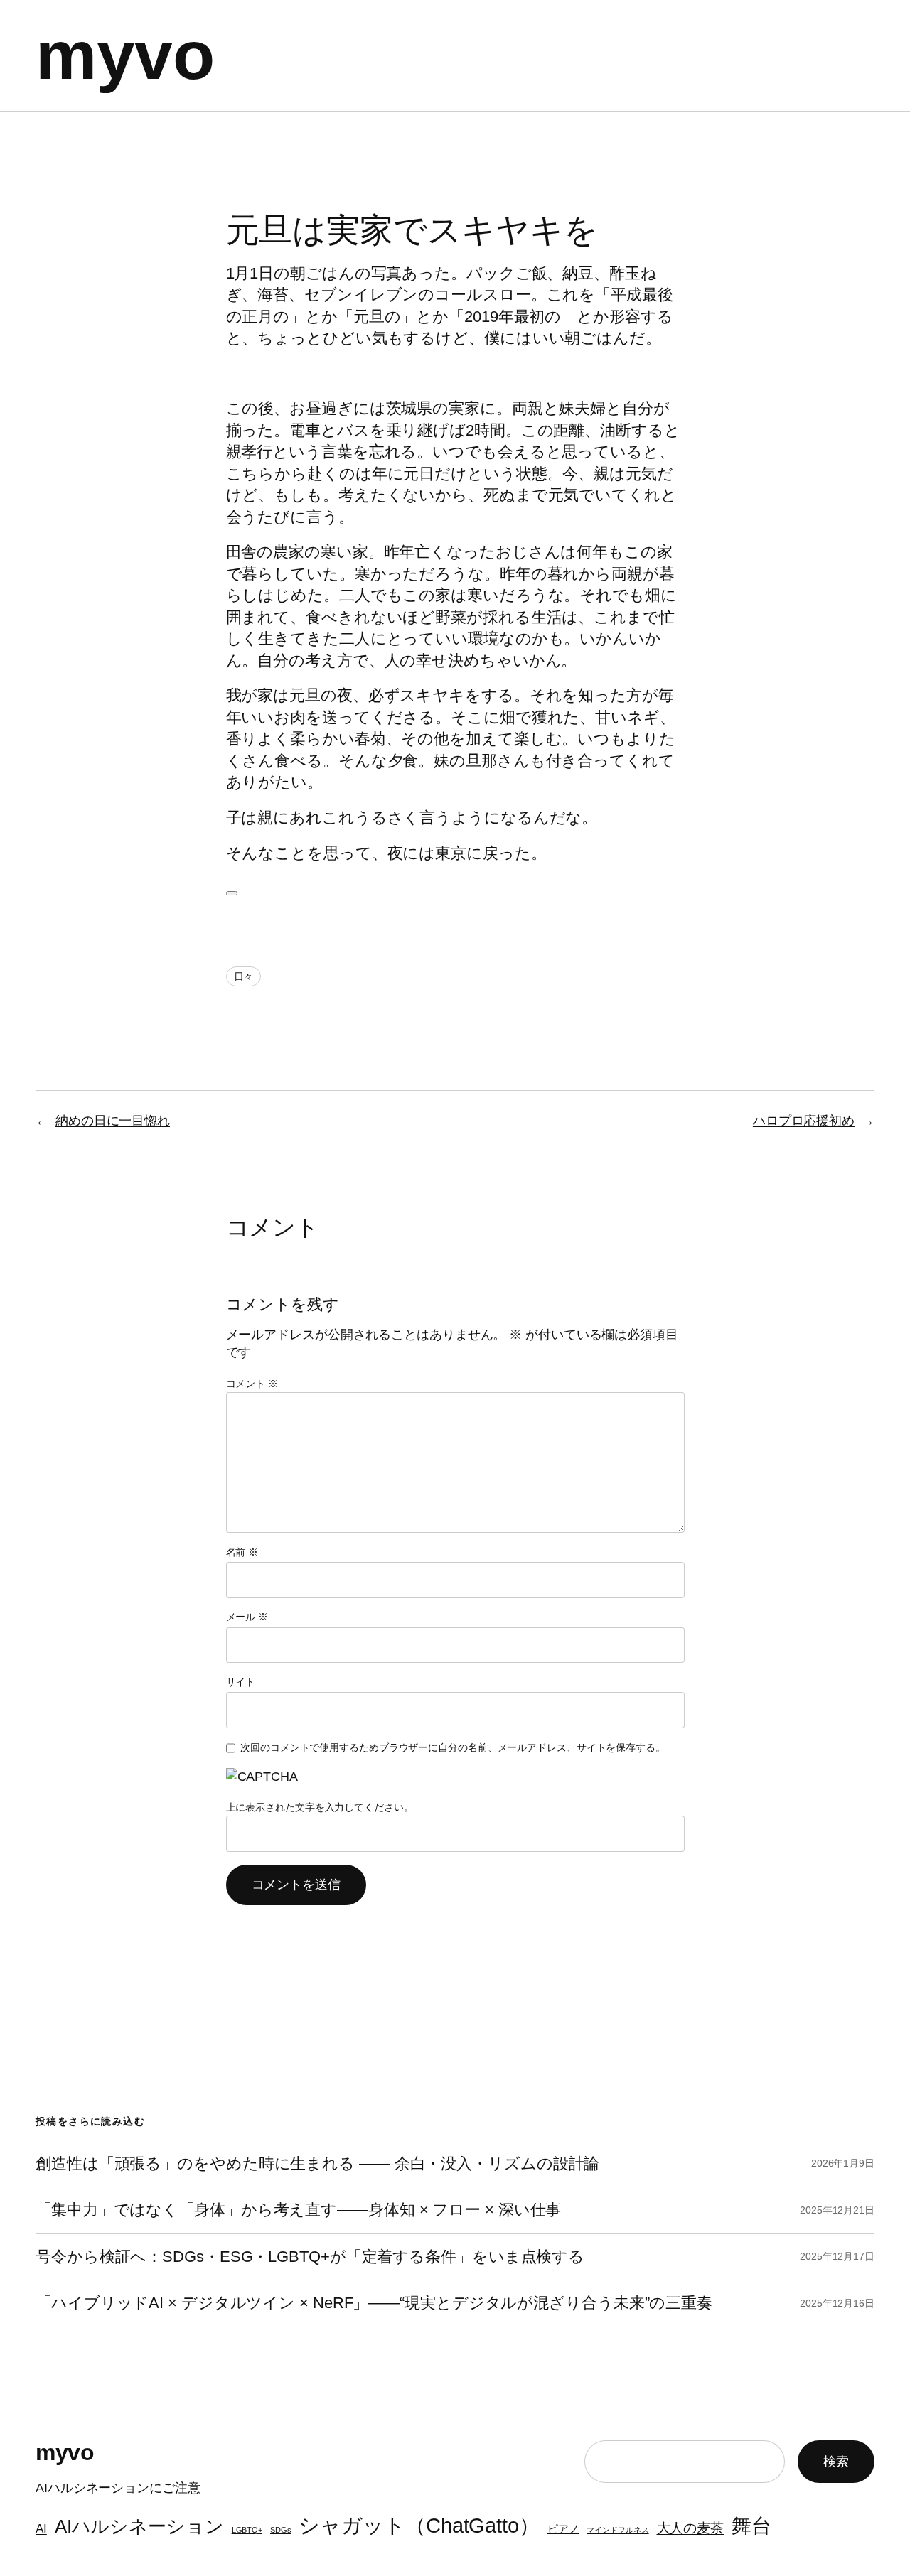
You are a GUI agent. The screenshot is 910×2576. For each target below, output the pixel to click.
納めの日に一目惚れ (113, 1121)
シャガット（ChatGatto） (419, 2525)
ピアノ (563, 2529)
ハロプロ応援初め (804, 1121)
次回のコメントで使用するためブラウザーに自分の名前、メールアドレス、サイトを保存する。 (453, 1747)
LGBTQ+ (247, 2530)
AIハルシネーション (139, 2526)
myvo (125, 55)
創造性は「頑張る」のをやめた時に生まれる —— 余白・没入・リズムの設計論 (317, 2164)
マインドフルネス (617, 2530)
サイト (241, 1682)
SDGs (281, 2530)
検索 (836, 2462)
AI (41, 2528)
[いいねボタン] (232, 893)
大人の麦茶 (691, 2528)
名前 (242, 1552)
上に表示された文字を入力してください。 (320, 1807)
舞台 (751, 2526)
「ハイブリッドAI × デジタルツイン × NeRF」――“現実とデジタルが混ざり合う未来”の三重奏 (374, 2303)
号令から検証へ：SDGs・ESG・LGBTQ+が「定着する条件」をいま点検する (310, 2257)
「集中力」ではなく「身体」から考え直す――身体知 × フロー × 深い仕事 (298, 2210)
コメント (252, 1384)
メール (247, 1617)
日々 (244, 976)
